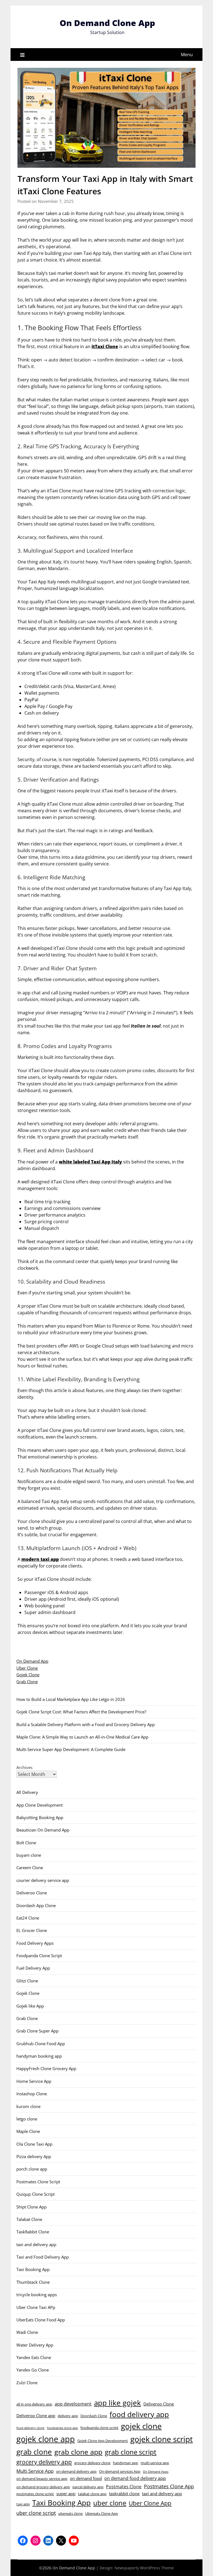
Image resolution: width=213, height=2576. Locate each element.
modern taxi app (40, 1559)
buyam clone (29, 1855)
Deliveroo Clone (32, 1893)
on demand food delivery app (135, 2478)
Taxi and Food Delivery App (43, 2257)
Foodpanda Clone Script (39, 1956)
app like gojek (117, 2403)
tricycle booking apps (37, 2295)
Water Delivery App (35, 2345)
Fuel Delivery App (33, 1968)
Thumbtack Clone (33, 2282)
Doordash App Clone (36, 1905)
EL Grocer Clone (32, 1930)
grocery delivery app (44, 2462)
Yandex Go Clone (33, 2370)
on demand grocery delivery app (43, 2487)
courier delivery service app (43, 1880)
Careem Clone (30, 1868)
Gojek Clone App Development (103, 2441)
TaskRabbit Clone (33, 2232)
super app (66, 2494)
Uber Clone (27, 1668)
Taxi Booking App (33, 2269)
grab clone (34, 2452)
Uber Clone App (150, 2503)
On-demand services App (120, 2471)
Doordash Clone (94, 2416)
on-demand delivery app (76, 2471)
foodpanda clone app (62, 2428)
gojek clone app (46, 2439)
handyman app (125, 2463)
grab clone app (78, 2452)
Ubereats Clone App (102, 2513)
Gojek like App (30, 2006)
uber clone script (36, 2513)
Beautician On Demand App (43, 1830)
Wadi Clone (27, 2332)
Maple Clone (28, 2131)
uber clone (110, 2503)
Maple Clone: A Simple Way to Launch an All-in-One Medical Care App (82, 1737)
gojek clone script (162, 2439)
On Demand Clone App (107, 23)
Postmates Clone (124, 2487)
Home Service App (34, 2081)
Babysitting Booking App (40, 1817)
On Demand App (32, 1661)
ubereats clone (70, 2513)
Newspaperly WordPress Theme (144, 2568)
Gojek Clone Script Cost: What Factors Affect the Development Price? (81, 1712)
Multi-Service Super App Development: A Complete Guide (71, 1749)
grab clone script (131, 2452)
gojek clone (141, 2426)
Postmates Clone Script (38, 2182)
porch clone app (32, 2169)
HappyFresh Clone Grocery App (46, 2068)
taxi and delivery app (36, 2244)
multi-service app (155, 2463)
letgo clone (27, 2119)
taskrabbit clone (124, 2494)
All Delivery (27, 1792)
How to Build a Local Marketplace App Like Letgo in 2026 (71, 1699)
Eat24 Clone (28, 1918)
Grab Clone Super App (37, 2031)
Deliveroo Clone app (36, 2415)
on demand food (86, 2478)
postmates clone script (35, 2494)
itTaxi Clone (105, 346)
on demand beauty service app (42, 2479)
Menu (187, 55)
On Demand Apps (156, 2472)
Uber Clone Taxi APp (36, 2307)
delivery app (68, 2416)
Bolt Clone (26, 1843)
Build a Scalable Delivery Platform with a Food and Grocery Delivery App (86, 1724)
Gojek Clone (28, 1675)
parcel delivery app (88, 2487)
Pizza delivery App (34, 2156)
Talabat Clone (29, 2219)
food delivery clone (30, 2428)
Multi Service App (35, 2471)
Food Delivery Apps (35, 1943)
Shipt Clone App (31, 2207)
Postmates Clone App (169, 2486)
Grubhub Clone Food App (41, 2044)
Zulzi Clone (27, 2383)
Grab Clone (27, 1682)
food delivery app (139, 2414)
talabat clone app (92, 2494)
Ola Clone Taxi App (34, 2144)
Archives (24, 1767)
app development (73, 2404)
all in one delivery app (34, 2404)
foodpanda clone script (99, 2428)
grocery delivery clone (92, 2463)
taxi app (23, 2504)
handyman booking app (39, 2056)
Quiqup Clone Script (35, 2194)
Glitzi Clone (27, 1981)
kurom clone (28, 2106)
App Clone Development (40, 1805)
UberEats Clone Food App (41, 2320)
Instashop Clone (32, 2094)
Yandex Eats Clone (34, 2357)
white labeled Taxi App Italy (90, 1162)
